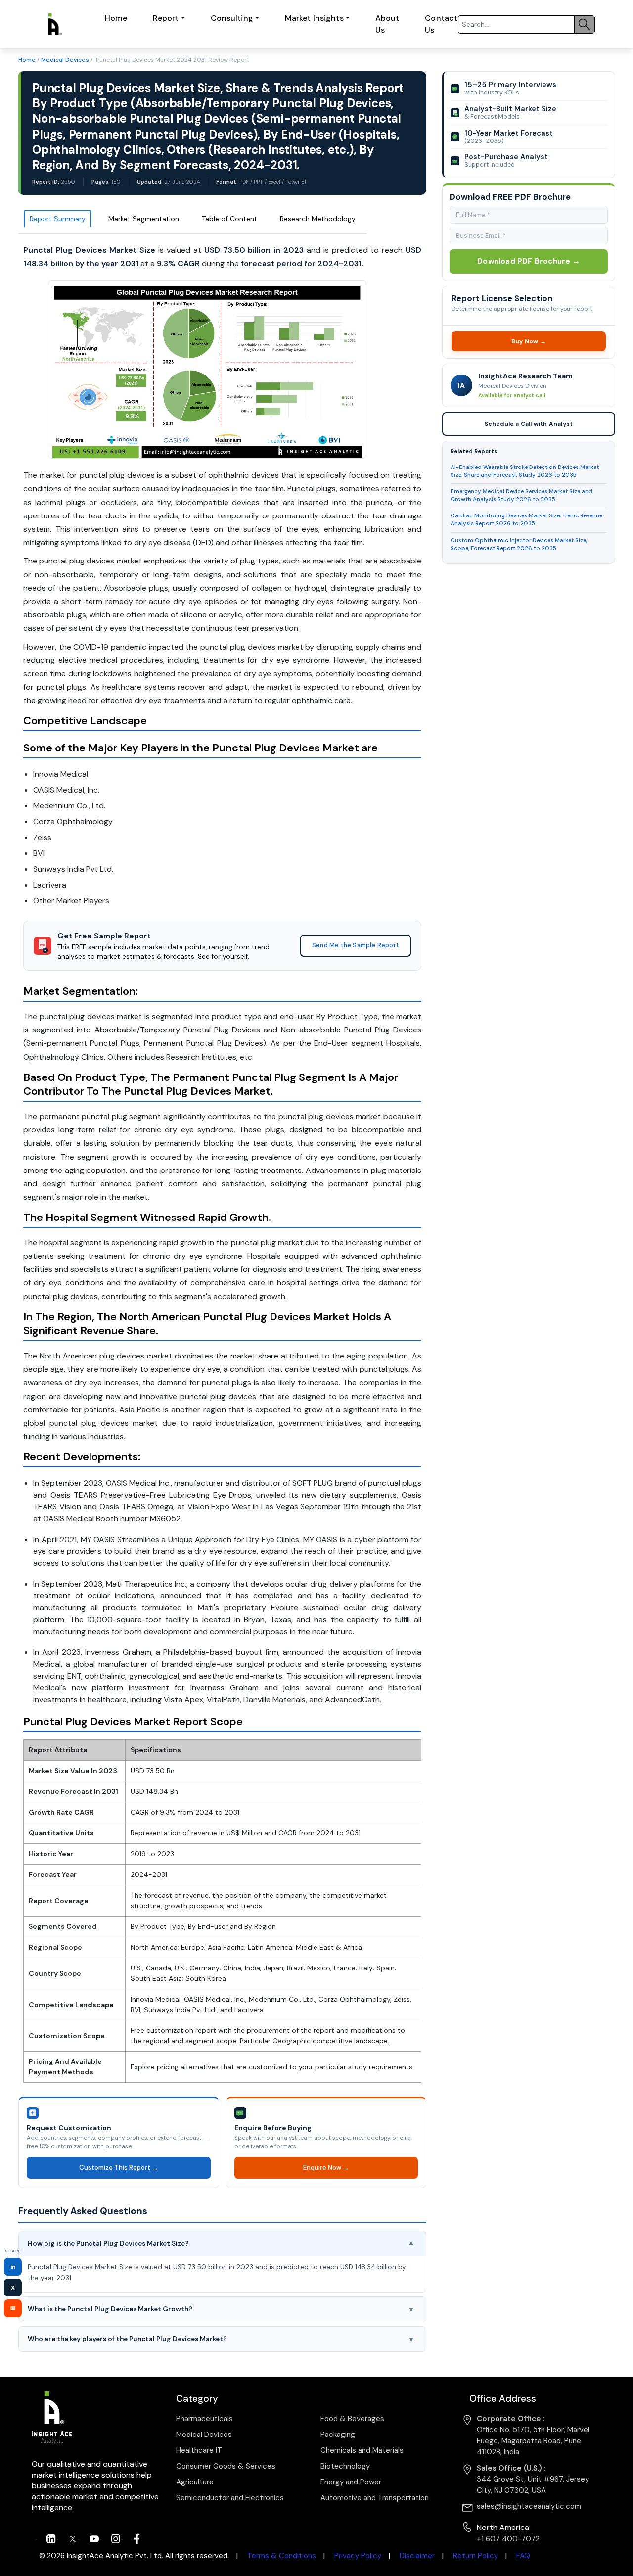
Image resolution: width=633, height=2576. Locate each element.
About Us (387, 24)
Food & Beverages (352, 2419)
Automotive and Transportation (375, 2498)
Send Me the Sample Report (356, 945)
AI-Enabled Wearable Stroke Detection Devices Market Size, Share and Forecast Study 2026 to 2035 (525, 471)
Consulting (232, 18)
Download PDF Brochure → (529, 261)
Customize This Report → (118, 2168)
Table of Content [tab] (229, 219)
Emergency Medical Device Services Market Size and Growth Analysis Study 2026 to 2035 (521, 495)
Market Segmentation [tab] (144, 219)
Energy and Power (351, 2482)
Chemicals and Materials (362, 2450)
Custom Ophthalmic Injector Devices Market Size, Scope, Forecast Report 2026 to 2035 (519, 544)
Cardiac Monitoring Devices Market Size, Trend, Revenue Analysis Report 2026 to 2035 (526, 520)
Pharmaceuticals (204, 2419)
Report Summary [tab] (58, 219)
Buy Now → (528, 341)
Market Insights (314, 18)
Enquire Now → (326, 2168)
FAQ (523, 2556)
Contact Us (441, 24)
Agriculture (195, 2482)
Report (166, 18)
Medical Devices (65, 60)
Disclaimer (417, 2556)
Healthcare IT (199, 2450)
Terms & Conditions (282, 2556)
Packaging (338, 2435)
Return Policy (475, 2556)
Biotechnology (345, 2466)
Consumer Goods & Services (226, 2466)
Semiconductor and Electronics (230, 2498)
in (13, 2267)
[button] (222, 2244)
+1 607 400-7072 (508, 2539)
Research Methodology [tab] (318, 219)
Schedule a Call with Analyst (528, 424)
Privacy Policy (358, 2556)
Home (116, 18)
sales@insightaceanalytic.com (529, 2506)
